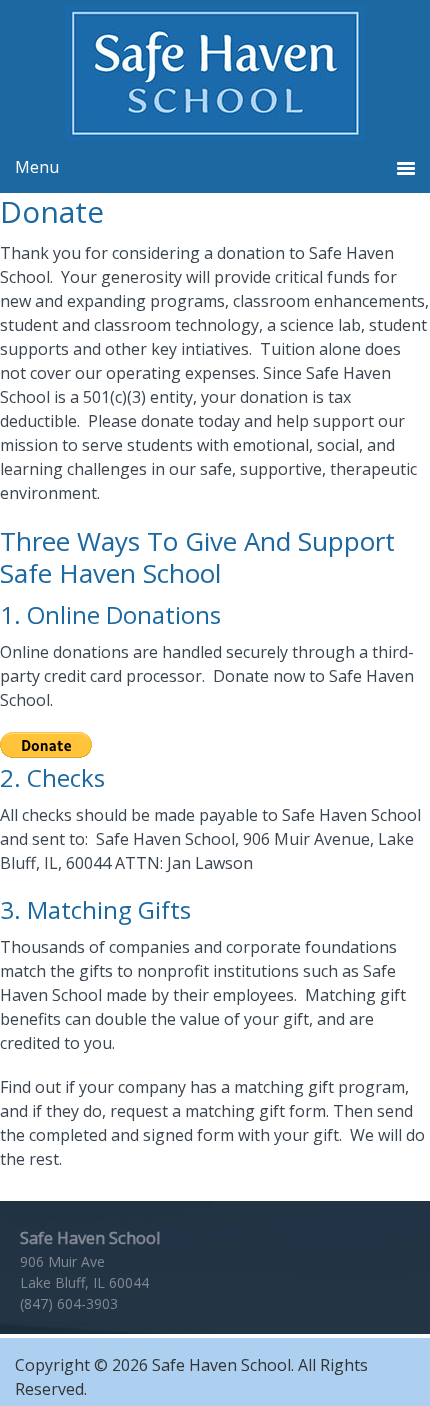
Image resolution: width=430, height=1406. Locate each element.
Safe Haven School (215, 73)
